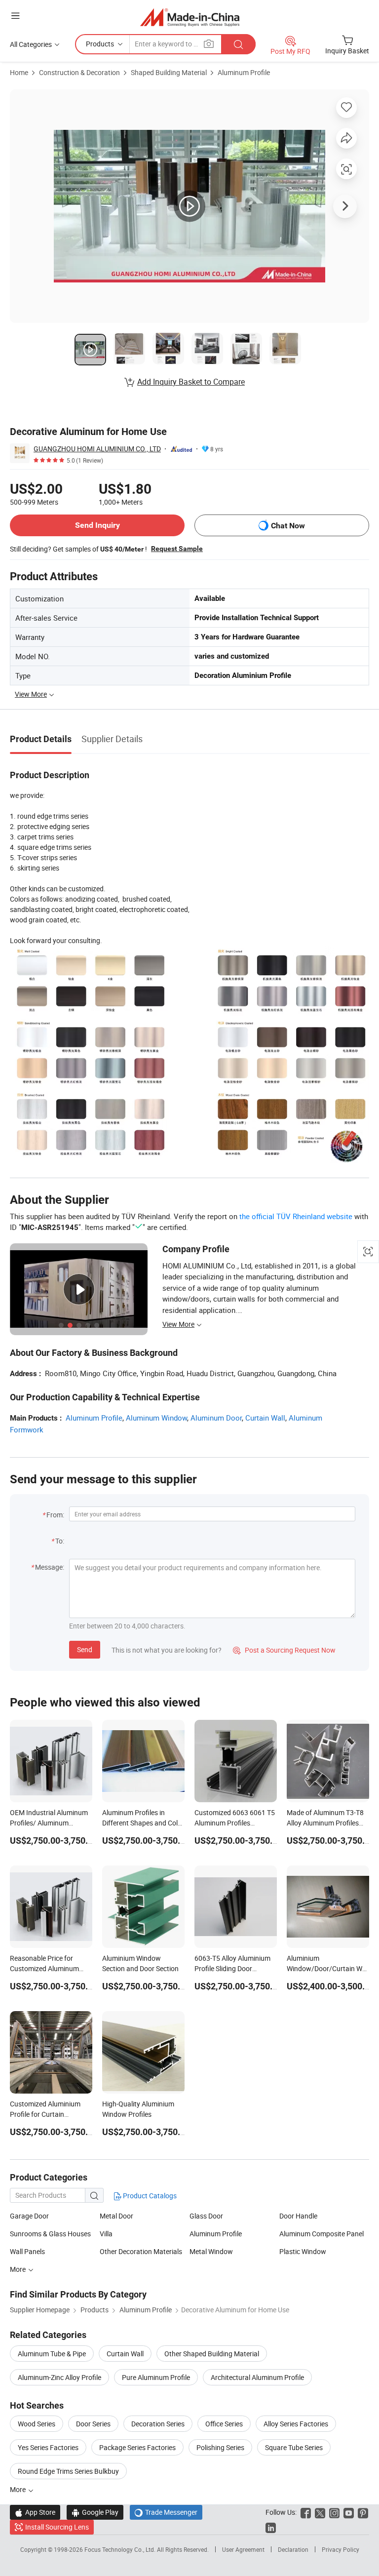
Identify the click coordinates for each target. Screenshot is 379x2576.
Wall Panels (27, 2251)
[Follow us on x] (320, 2512)
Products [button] (100, 44)
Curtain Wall (265, 1418)
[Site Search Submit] (238, 44)
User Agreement (243, 2549)
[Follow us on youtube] (349, 2512)
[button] (15, 16)
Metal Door (116, 2216)
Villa (106, 2234)
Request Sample (177, 549)
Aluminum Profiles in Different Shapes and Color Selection (143, 1823)
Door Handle (298, 2216)
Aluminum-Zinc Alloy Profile (59, 2377)
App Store (35, 2512)
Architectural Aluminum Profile (257, 2377)
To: (60, 1541)
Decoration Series (158, 2424)
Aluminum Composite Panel (322, 2234)
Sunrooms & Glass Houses (50, 2234)
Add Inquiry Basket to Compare (191, 382)
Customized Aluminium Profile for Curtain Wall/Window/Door (45, 2114)
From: (55, 1515)
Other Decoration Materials (141, 2251)
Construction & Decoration (79, 72)
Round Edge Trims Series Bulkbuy (68, 2471)
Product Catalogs (149, 2196)
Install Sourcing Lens (57, 2527)
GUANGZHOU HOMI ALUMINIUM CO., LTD (97, 449)
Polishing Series (220, 2447)
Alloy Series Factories (296, 2424)
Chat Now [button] (288, 526)
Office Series (224, 2424)
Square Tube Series (294, 2447)
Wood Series (37, 2424)
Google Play (95, 2512)
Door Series (93, 2424)
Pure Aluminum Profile (156, 2377)
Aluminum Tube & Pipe (52, 2354)
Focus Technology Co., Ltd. (121, 2549)
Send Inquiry (97, 525)
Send (85, 1649)
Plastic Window (303, 2251)
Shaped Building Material (169, 72)
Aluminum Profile (244, 72)
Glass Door (206, 2216)
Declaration (293, 2549)
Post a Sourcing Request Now (284, 1650)
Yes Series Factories (48, 2447)
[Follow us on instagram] (334, 2512)
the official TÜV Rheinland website (296, 1216)
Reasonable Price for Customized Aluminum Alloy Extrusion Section (45, 1968)
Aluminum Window (156, 1418)
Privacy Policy (341, 2549)
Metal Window (211, 2251)
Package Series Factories (137, 2447)
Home (19, 72)
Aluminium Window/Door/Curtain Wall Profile (328, 1968)
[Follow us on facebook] (306, 2512)
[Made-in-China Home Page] (190, 17)
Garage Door (29, 2216)
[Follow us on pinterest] (363, 2512)
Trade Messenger (166, 2512)
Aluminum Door (216, 1418)
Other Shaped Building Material (212, 2354)
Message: (50, 1567)
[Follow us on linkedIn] (271, 2527)
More (19, 2269)
